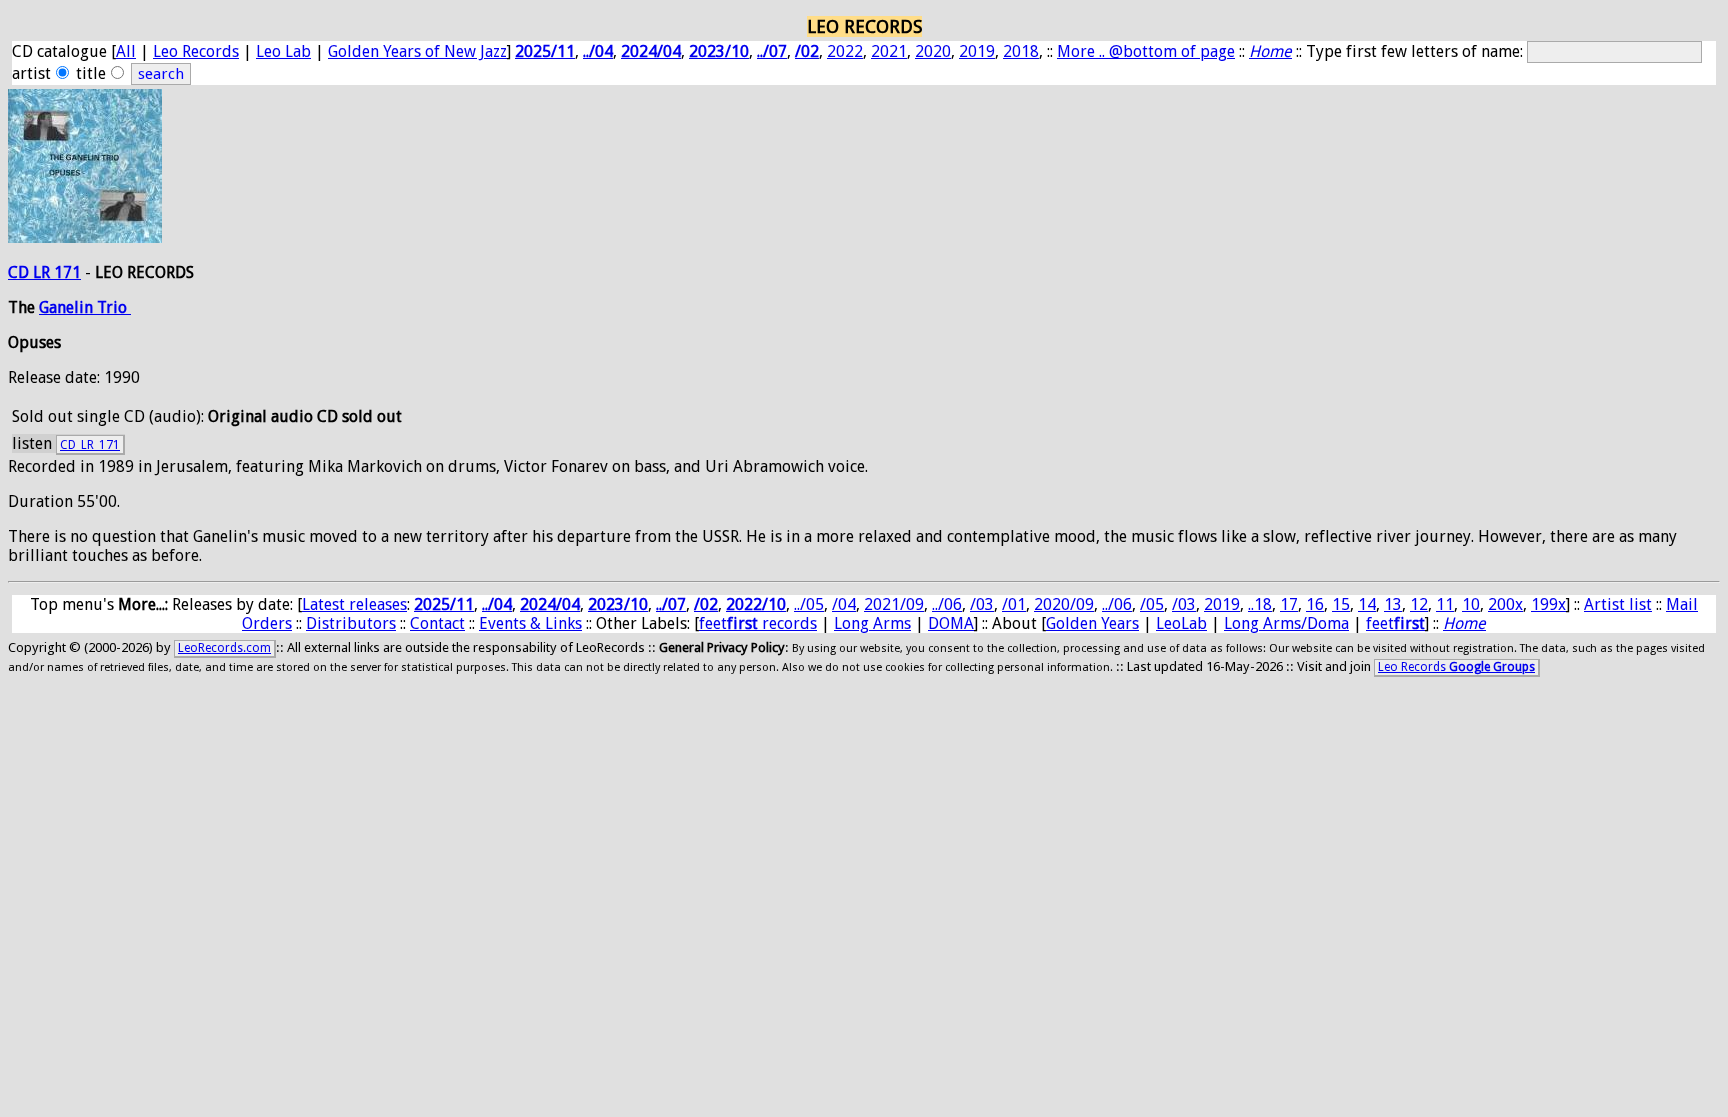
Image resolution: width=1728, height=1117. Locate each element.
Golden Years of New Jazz (417, 51)
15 (1341, 604)
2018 (1021, 51)
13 (1393, 604)
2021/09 (894, 604)
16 (1315, 604)
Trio (114, 307)
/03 (982, 604)
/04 (844, 604)
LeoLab (1181, 623)
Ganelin (68, 307)
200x (1505, 604)
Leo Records (196, 51)
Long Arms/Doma (1286, 623)
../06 (947, 604)
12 (1419, 604)
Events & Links (530, 623)
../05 (809, 604)
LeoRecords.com (224, 648)
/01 (1014, 604)
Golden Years (1092, 623)
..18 (1260, 604)
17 (1289, 604)
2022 (845, 51)
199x (1548, 604)
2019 (977, 51)
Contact (437, 623)
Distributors (351, 623)
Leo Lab (283, 51)
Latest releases (354, 604)
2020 (933, 51)
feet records (758, 623)
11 (1445, 604)
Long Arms (872, 623)
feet (1395, 623)
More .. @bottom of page (1146, 51)
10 (1471, 604)
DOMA (951, 623)
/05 (1152, 604)
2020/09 (1064, 604)
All (126, 51)
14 (1367, 604)
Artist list (1618, 604)
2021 (889, 51)
